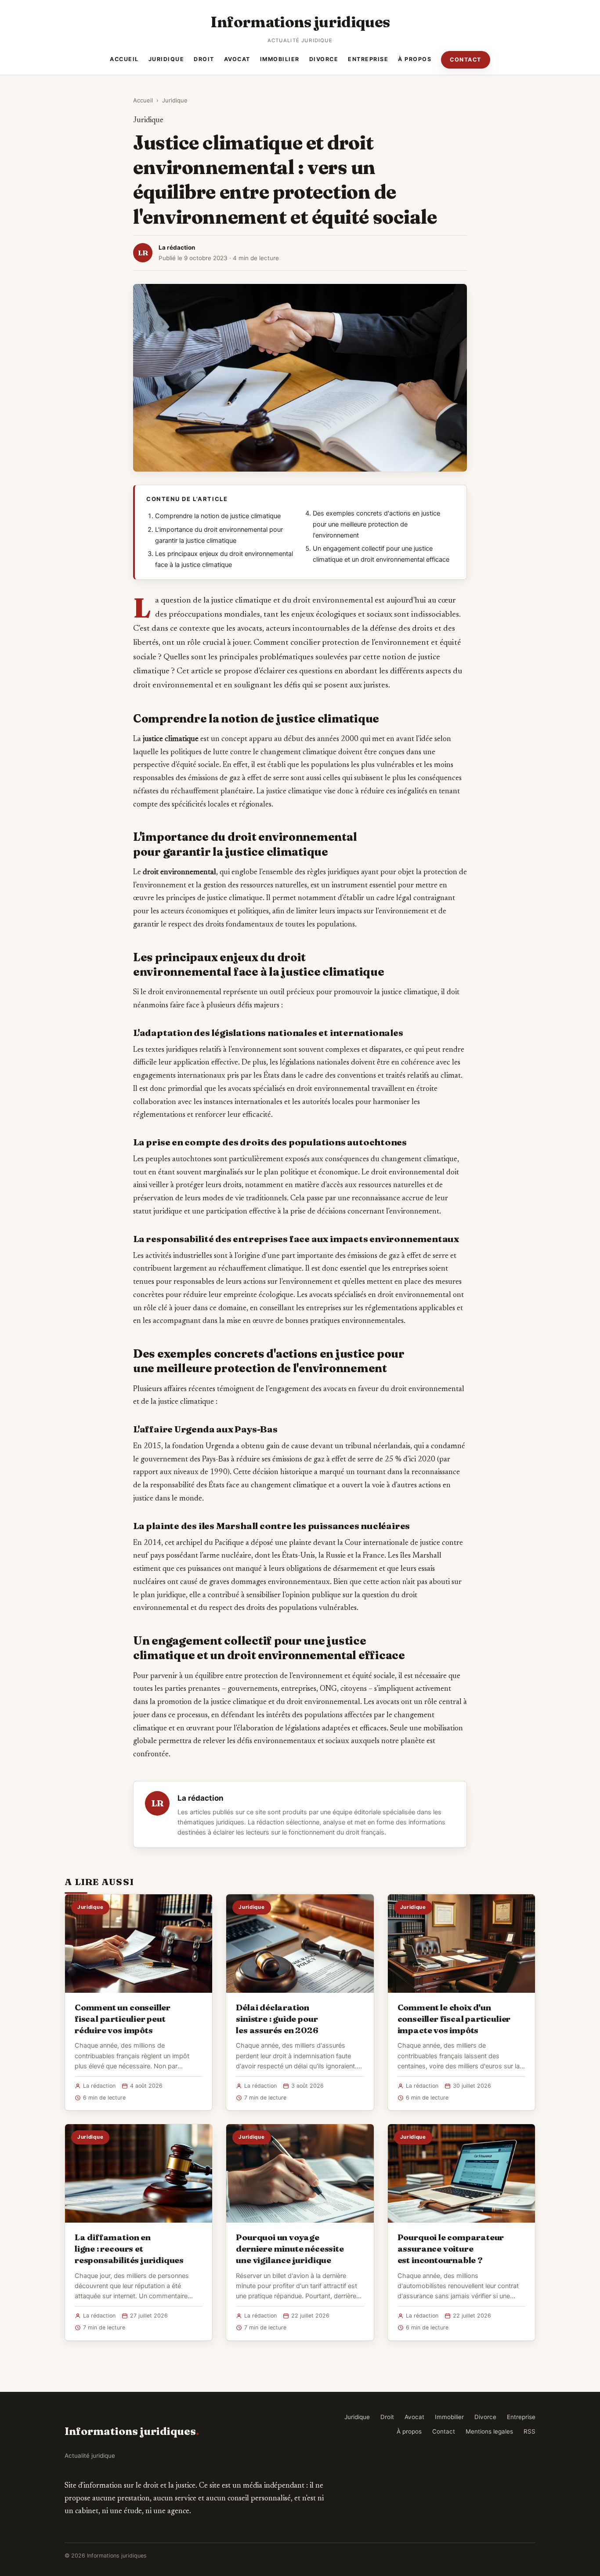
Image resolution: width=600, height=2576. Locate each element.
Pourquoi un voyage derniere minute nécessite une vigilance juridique (290, 2249)
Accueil (124, 59)
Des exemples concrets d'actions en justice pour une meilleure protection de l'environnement (376, 524)
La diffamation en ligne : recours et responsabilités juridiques (129, 2249)
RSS (530, 2431)
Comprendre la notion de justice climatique (218, 516)
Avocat (237, 59)
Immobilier (280, 59)
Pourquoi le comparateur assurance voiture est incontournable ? (451, 2249)
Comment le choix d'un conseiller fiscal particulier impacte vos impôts (454, 2019)
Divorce (324, 59)
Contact (466, 60)
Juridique (166, 59)
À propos (415, 59)
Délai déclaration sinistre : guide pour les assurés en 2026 (277, 2019)
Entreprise (368, 59)
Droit (204, 59)
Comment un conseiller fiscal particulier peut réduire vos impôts (123, 2019)
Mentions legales (489, 2431)
